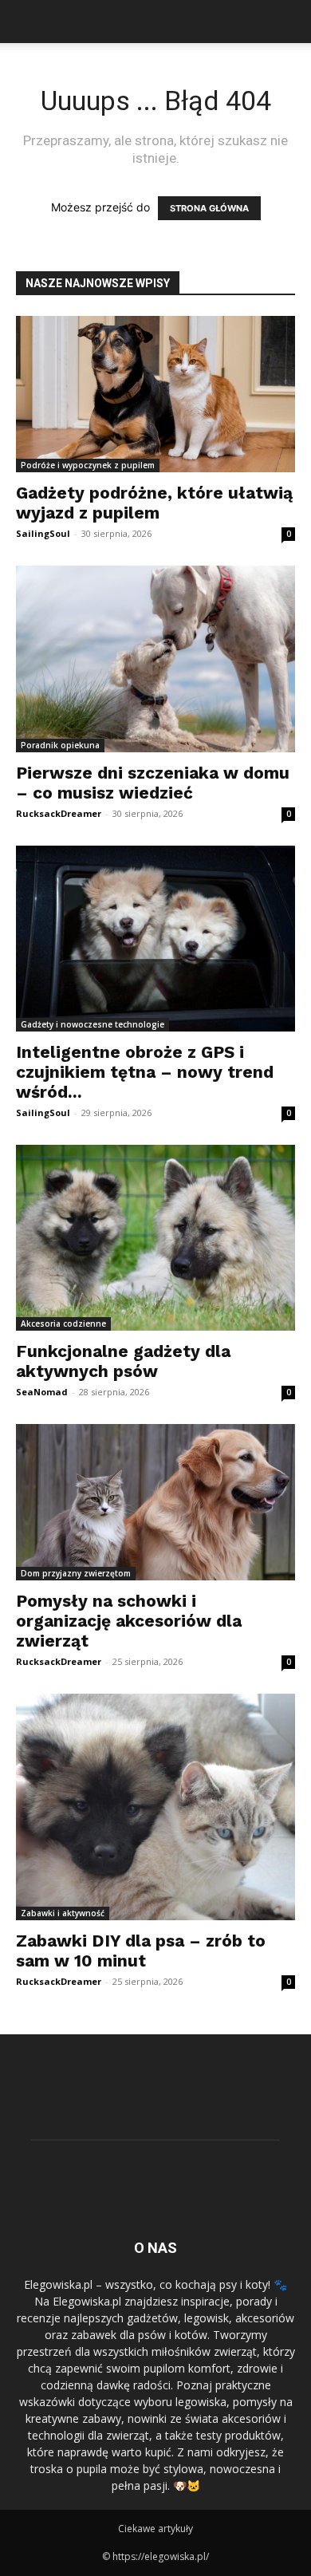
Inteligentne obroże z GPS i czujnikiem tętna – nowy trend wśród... (145, 1072)
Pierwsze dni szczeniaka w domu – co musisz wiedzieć (153, 783)
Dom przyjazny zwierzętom (76, 1573)
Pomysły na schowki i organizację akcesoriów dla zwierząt (129, 1621)
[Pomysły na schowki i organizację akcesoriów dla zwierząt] (155, 1502)
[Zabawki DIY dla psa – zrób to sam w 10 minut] (155, 1807)
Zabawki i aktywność (63, 1913)
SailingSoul (43, 533)
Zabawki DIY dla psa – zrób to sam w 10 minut (141, 1951)
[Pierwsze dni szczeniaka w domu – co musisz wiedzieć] (155, 659)
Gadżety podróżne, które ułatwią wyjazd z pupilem (154, 503)
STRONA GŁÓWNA (209, 208)
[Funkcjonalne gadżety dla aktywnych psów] (155, 1238)
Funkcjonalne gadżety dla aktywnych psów (123, 1361)
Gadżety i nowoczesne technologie (93, 1024)
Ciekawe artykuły (155, 2529)
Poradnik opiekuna (60, 745)
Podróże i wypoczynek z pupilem (88, 465)
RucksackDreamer (59, 813)
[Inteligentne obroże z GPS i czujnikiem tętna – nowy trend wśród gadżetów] (155, 939)
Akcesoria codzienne (63, 1324)
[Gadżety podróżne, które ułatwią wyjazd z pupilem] (155, 394)
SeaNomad (42, 1392)
